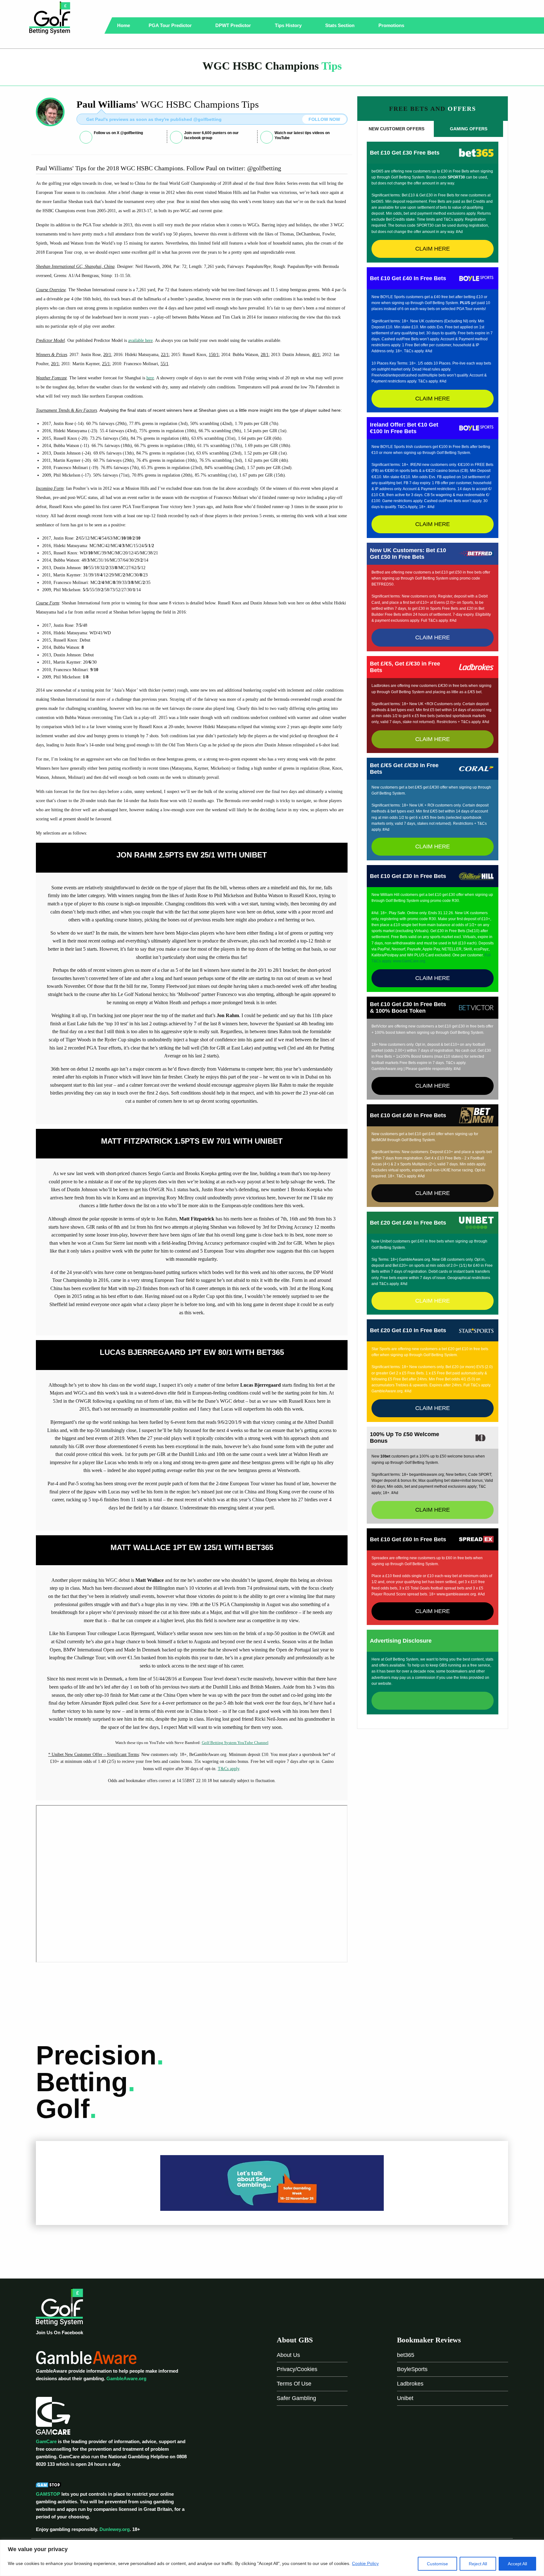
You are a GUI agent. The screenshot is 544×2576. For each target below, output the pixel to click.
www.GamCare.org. (410, 961)
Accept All (517, 2564)
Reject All (478, 2564)
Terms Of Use (294, 2384)
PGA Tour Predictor (171, 25)
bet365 (406, 2355)
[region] (272, 2558)
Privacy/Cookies (297, 2369)
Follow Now (324, 119)
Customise (437, 2564)
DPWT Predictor (234, 25)
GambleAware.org (126, 2378)
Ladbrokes (410, 2384)
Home (124, 25)
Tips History (289, 25)
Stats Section (340, 25)
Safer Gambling (296, 2398)
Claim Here (433, 249)
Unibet (405, 2398)
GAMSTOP (48, 2494)
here (150, 378)
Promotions (392, 25)
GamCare (46, 2441)
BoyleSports (412, 2369)
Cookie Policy (365, 2563)
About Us (288, 2355)
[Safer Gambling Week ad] (272, 2183)
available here (140, 340)
